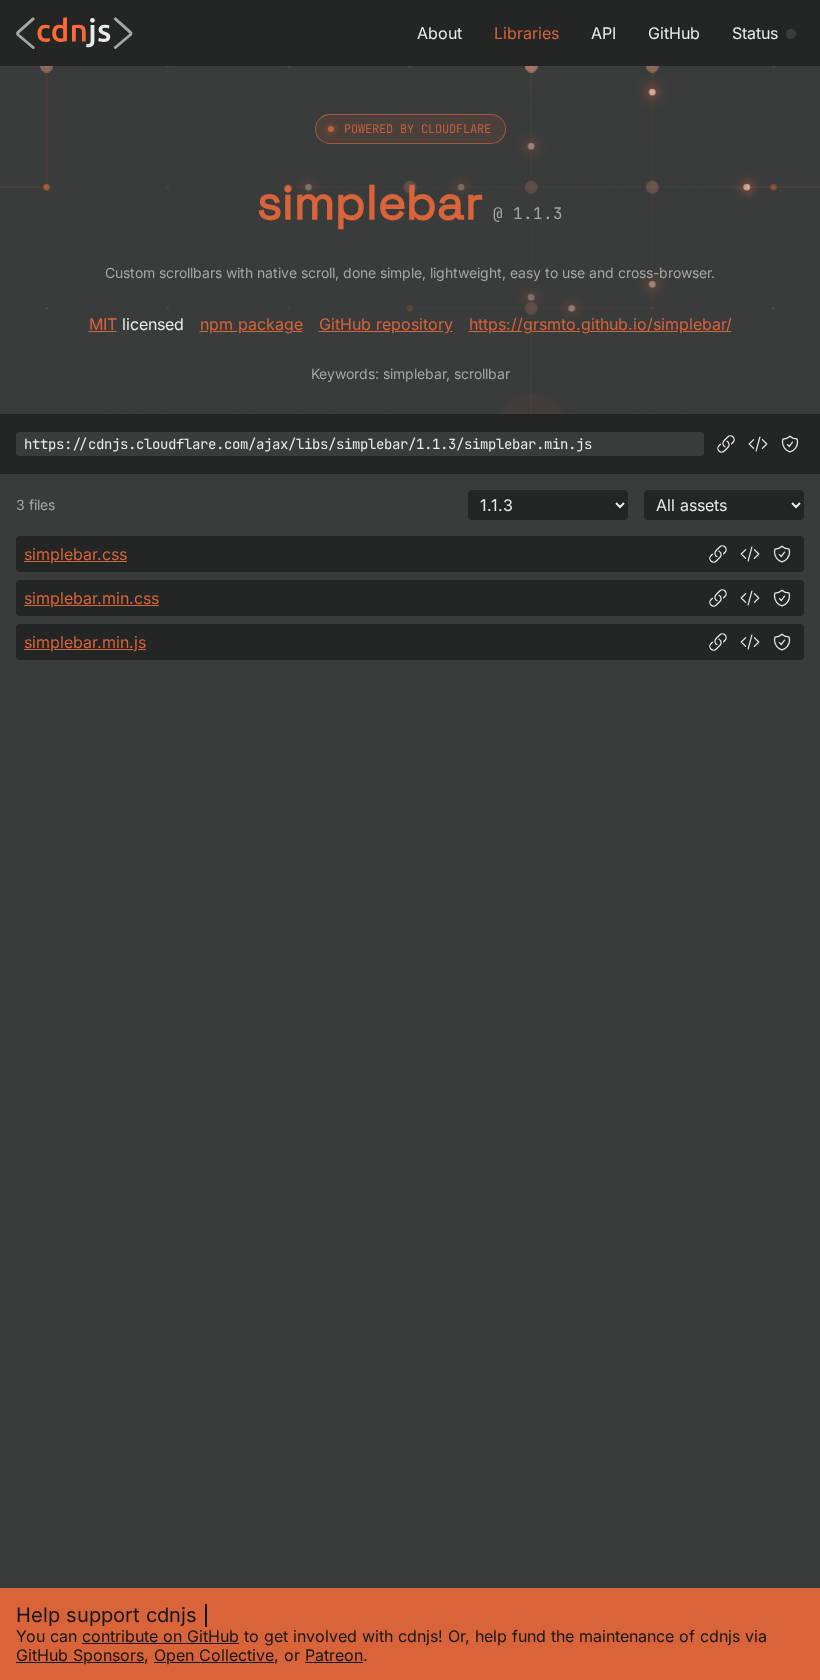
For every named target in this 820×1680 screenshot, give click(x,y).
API (603, 33)
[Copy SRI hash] (790, 444)
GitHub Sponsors (80, 1655)
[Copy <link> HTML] (750, 554)
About (439, 33)
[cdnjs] (74, 33)
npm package (251, 324)
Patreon (334, 1655)
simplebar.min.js (85, 642)
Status (755, 33)
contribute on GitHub (160, 1636)
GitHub (674, 33)
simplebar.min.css (91, 598)
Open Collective (214, 1655)
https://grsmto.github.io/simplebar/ (600, 324)
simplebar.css (75, 554)
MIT (103, 324)
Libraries (526, 33)
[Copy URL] (726, 444)
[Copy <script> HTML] (758, 444)
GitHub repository (386, 324)
